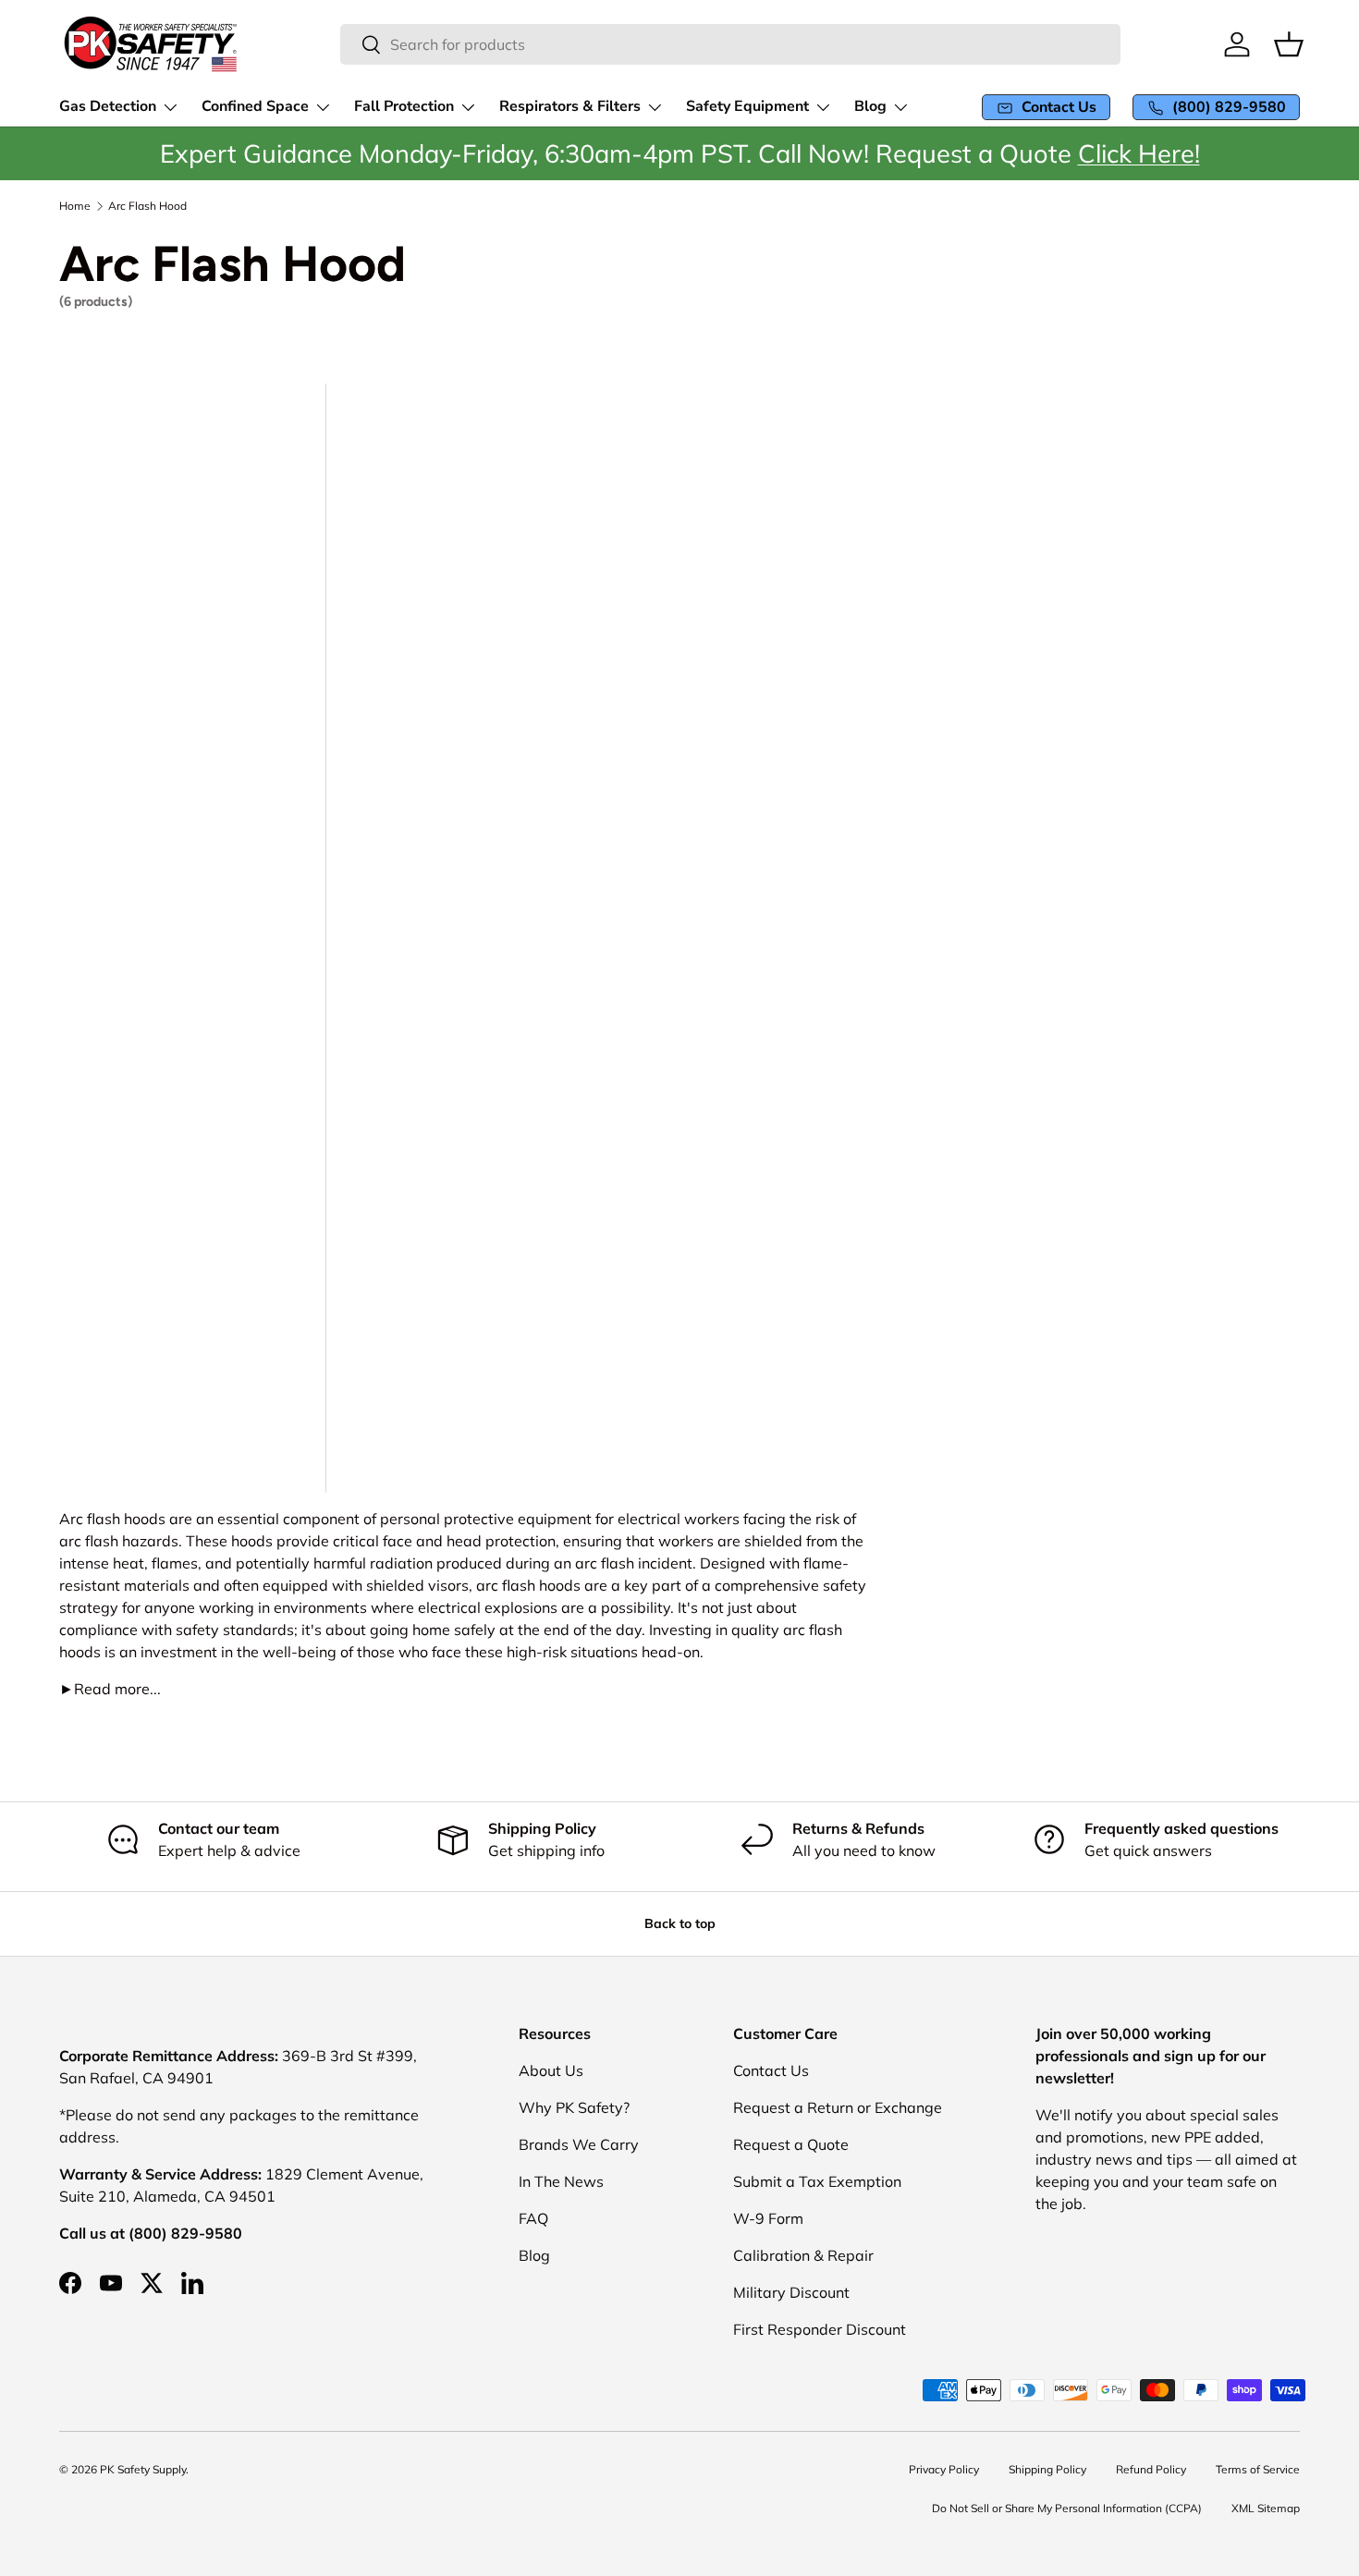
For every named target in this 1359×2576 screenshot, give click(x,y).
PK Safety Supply (143, 2469)
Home (75, 206)
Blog (534, 2255)
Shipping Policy (1047, 2469)
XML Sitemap (1266, 2508)
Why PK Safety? (574, 2107)
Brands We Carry (579, 2144)
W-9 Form (768, 2218)
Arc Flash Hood (147, 206)
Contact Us (771, 2070)
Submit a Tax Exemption (817, 2181)
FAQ (533, 2218)
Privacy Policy (944, 2469)
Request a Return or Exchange (838, 2107)
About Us (551, 2070)
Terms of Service (1258, 2469)
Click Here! (1139, 153)
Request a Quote (791, 2144)
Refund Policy (1151, 2469)
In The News (561, 2181)
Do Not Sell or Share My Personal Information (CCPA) (1067, 2508)
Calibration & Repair (803, 2255)
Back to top (680, 1923)
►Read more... (110, 1689)
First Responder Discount (820, 2329)
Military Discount (791, 2292)
